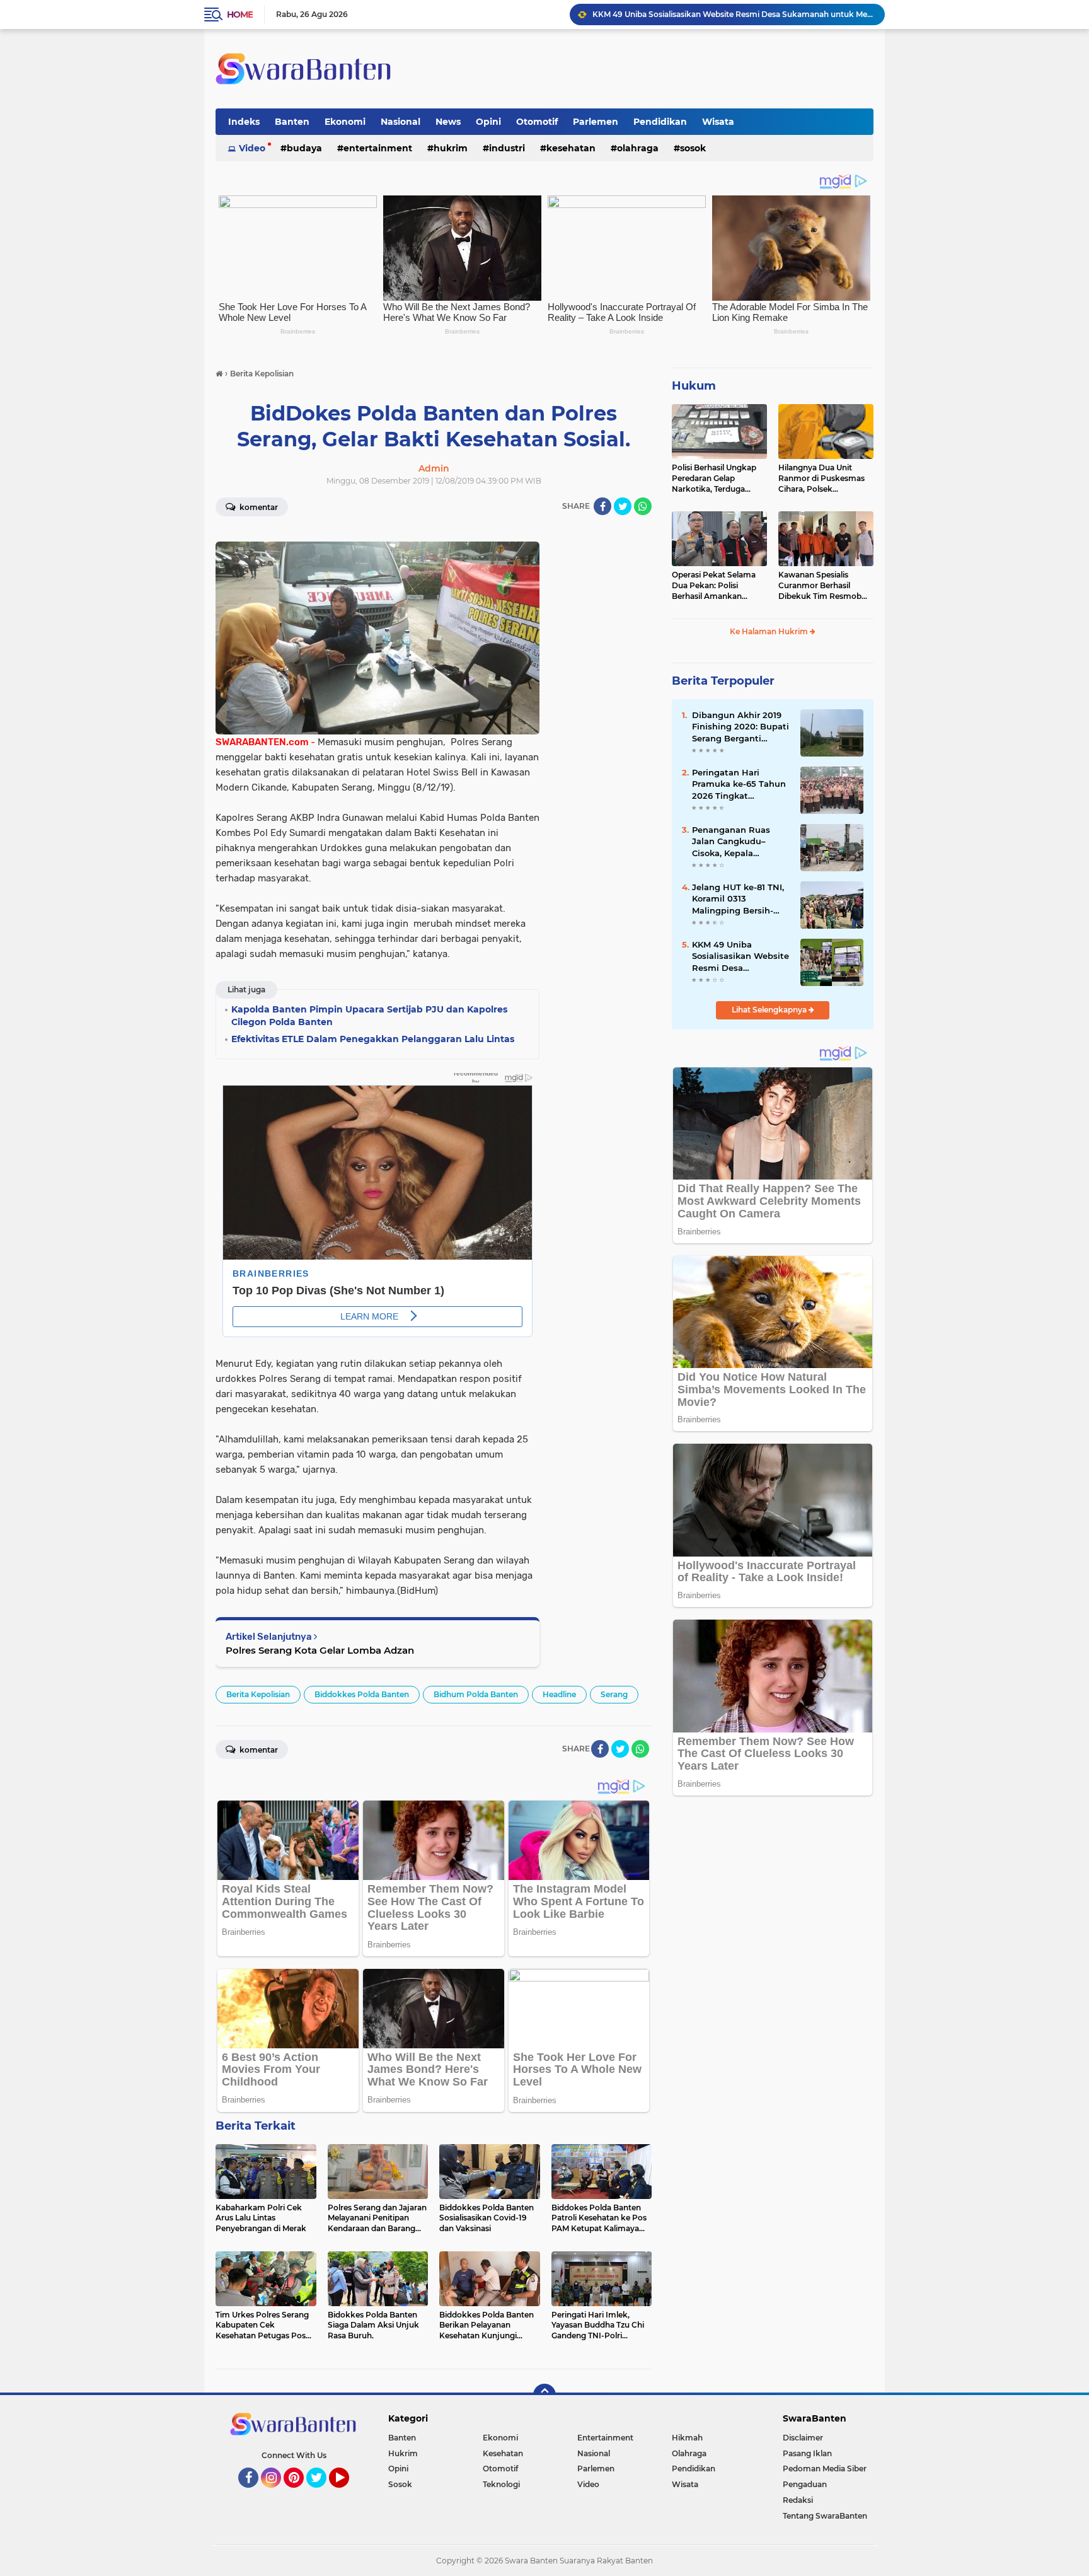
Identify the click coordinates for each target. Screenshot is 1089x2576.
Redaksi (798, 2500)
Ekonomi (345, 122)
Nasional (400, 122)
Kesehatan (571, 148)
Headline (559, 1694)
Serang (614, 1694)
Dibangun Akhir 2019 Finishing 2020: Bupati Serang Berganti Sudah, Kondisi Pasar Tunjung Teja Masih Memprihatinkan (740, 727)
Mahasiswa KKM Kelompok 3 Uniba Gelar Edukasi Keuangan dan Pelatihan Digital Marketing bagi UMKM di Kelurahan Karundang (733, 14)
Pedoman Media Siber (825, 2469)
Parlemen (596, 122)
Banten (292, 122)
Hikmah (687, 2438)
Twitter (322, 2493)
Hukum (694, 386)
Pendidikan (660, 122)
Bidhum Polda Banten (476, 1694)
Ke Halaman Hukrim (770, 631)
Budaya (304, 148)
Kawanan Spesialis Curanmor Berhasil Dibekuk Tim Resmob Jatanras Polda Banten (821, 586)
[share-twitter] (623, 506)
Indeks (244, 122)
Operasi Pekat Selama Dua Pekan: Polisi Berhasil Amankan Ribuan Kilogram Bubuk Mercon (718, 586)
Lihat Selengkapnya (770, 1010)
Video (252, 148)
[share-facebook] (602, 506)
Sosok (693, 148)
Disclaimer (803, 2438)
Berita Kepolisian (258, 1694)
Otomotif (537, 122)
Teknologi (501, 2484)
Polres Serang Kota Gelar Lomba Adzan (320, 1650)
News (448, 122)
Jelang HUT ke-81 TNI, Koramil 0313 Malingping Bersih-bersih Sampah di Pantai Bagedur (738, 899)
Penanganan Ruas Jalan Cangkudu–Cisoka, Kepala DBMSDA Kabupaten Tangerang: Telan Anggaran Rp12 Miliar (737, 842)
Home (240, 15)
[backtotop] (544, 2395)
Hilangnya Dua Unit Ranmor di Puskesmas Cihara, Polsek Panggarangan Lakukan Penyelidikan (824, 479)
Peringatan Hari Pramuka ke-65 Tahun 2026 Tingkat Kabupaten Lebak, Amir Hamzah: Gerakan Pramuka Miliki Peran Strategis (739, 784)
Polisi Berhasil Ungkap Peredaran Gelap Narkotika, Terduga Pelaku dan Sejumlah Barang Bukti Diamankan (714, 479)
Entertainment (378, 148)
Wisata (718, 122)
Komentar (258, 507)
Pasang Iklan (807, 2453)
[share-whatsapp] (643, 506)
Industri (507, 148)
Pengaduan (805, 2484)
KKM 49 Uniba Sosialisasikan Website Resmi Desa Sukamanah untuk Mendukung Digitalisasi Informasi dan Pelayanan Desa (740, 956)
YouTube (348, 2493)
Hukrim (451, 148)
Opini (488, 122)
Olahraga (638, 148)
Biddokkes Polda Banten (362, 1694)
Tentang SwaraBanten (825, 2516)
